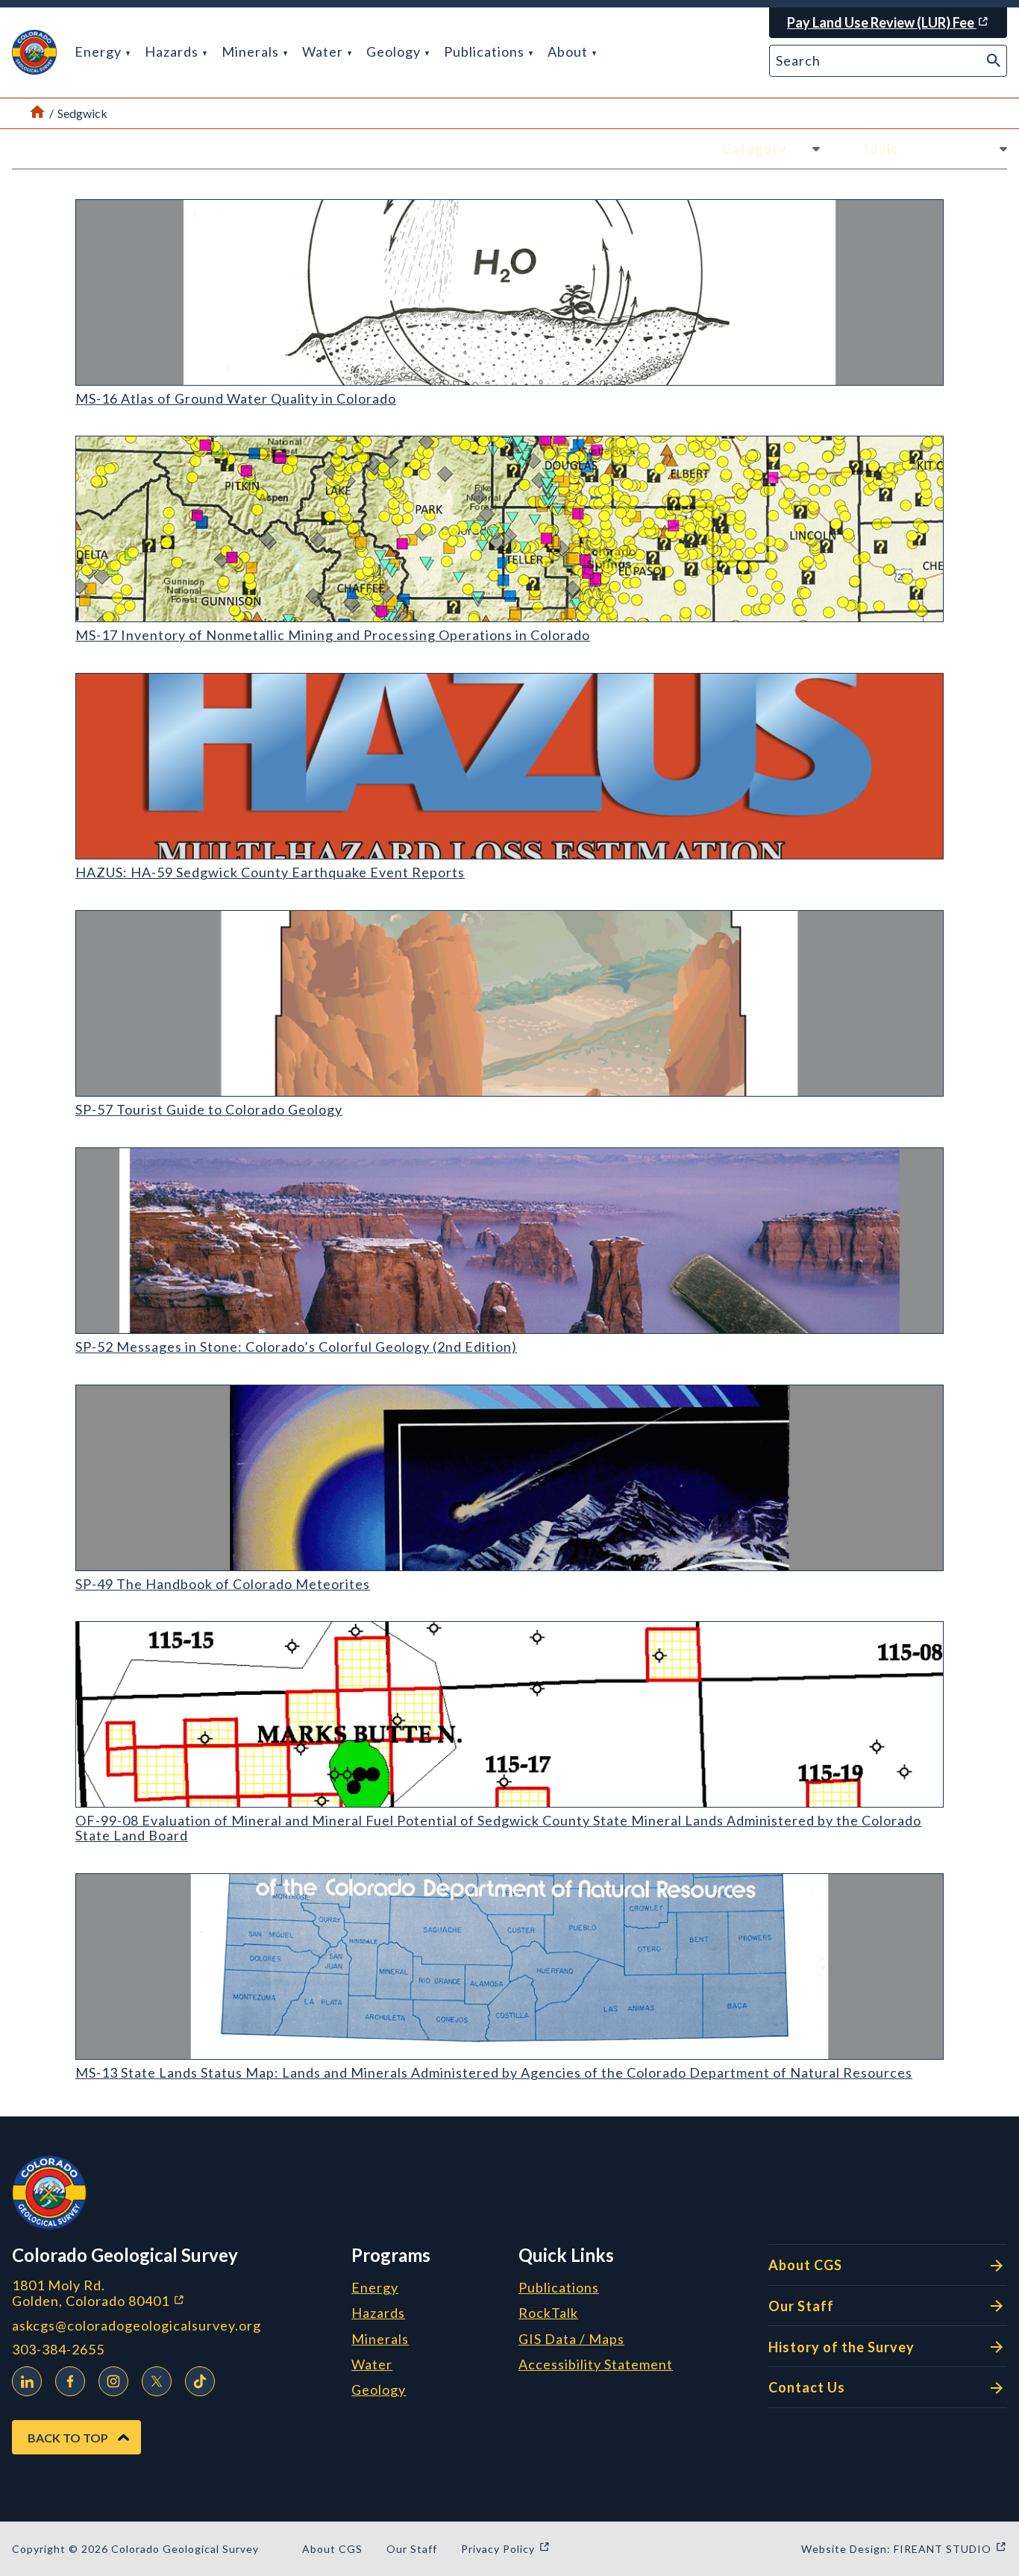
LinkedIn (27, 2381)
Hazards (173, 51)
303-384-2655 (58, 2350)
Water (324, 51)
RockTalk (548, 2313)
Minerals (252, 51)
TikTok (200, 2381)
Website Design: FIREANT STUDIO (904, 2549)
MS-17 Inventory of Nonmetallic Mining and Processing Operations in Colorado (333, 635)
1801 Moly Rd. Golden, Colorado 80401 (176, 2293)
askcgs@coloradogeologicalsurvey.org (137, 2326)
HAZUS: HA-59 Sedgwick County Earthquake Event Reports (270, 872)
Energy (100, 51)
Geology (395, 51)
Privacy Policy (506, 2549)
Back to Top (68, 2438)
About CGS (805, 2265)
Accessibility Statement (596, 2365)
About (569, 51)
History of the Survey (841, 2347)
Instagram (113, 2381)
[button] (34, 52)
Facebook (70, 2381)
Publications (486, 51)
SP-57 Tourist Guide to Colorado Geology (209, 1109)
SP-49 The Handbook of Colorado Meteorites (223, 1584)
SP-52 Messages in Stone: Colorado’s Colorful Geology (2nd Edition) (296, 1347)
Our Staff (801, 2306)
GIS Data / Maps (571, 2340)
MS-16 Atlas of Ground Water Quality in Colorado (236, 398)
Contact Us (807, 2387)
